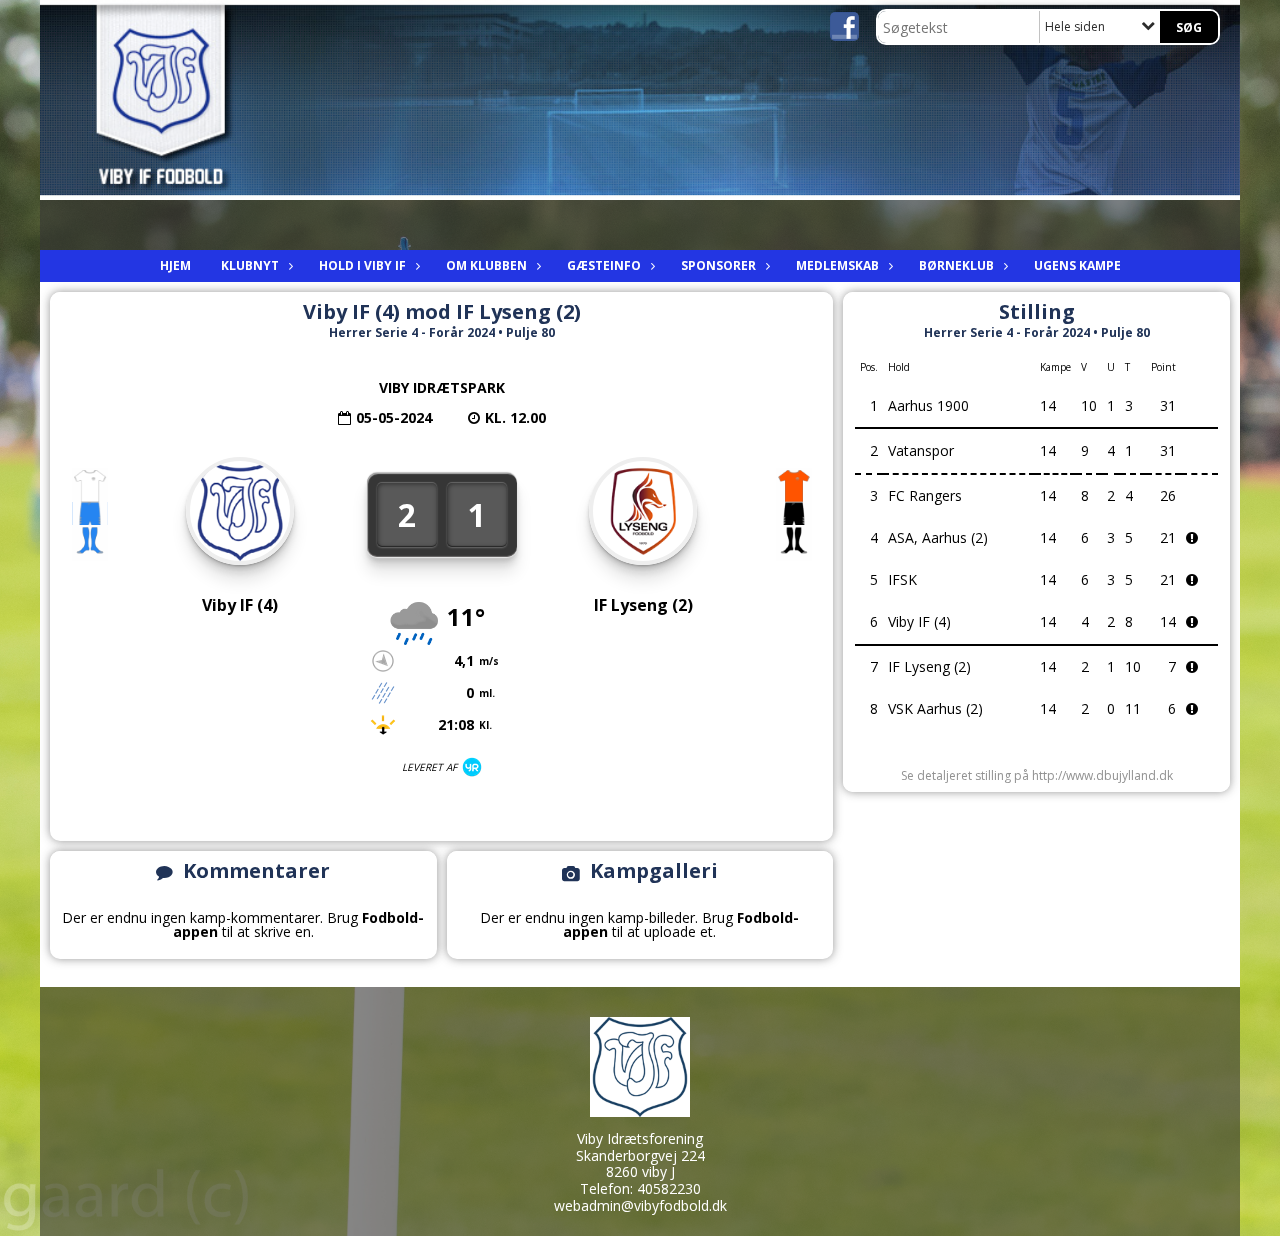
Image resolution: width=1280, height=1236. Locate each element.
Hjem (175, 265)
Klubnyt (250, 265)
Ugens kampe (1077, 265)
